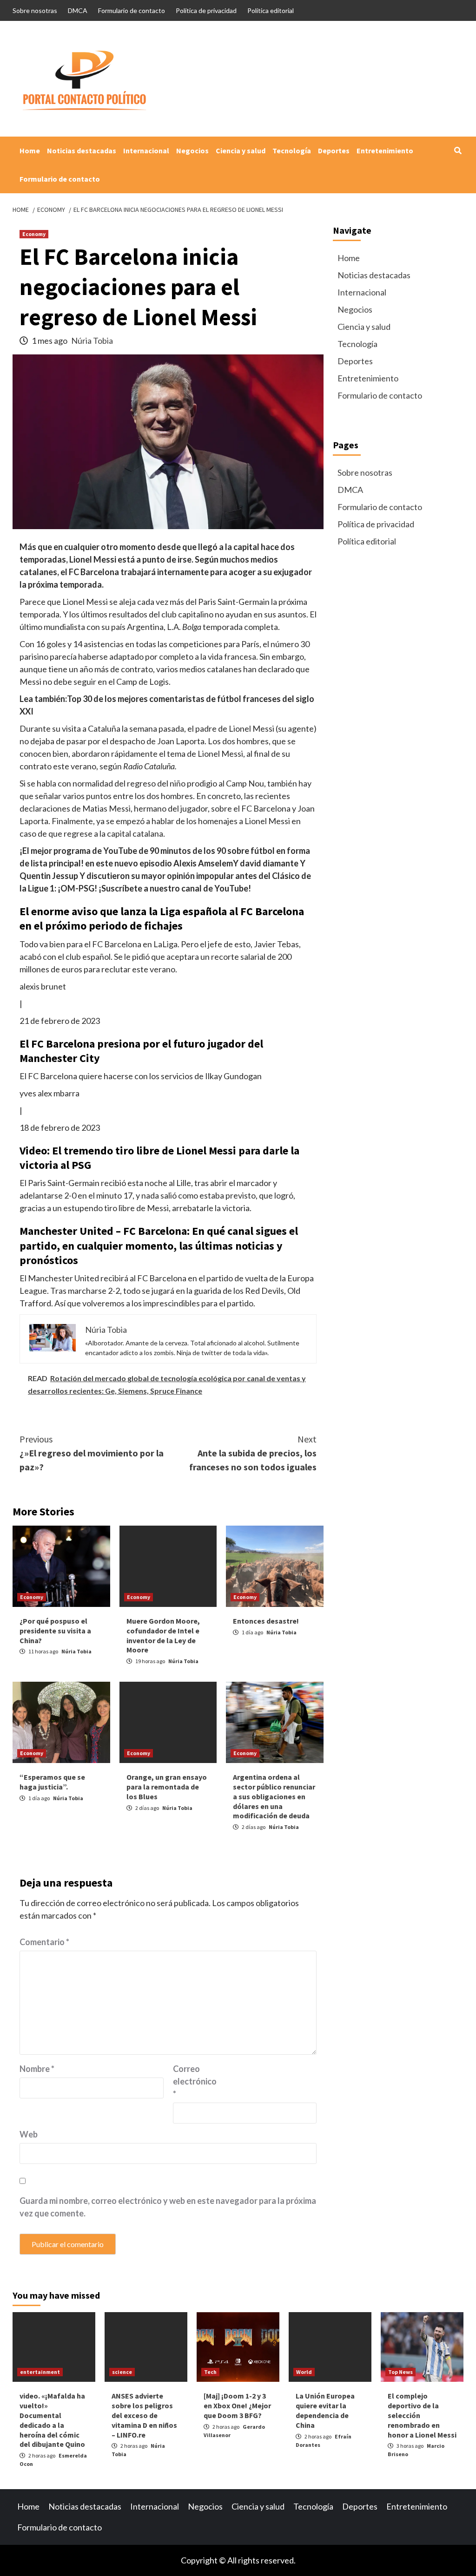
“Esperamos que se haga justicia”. (52, 1782)
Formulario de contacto (132, 10)
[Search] (458, 151)
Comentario (44, 1942)
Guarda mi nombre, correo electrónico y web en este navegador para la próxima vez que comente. (168, 2207)
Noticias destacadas (82, 151)
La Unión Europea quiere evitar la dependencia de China (325, 2410)
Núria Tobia (92, 341)
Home (30, 151)
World (304, 2372)
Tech (210, 2372)
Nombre (37, 2069)
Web (29, 2134)
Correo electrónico (195, 2081)
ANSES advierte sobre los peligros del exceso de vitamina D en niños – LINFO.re (144, 2415)
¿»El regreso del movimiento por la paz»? (92, 1453)
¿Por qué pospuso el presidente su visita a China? (55, 1631)
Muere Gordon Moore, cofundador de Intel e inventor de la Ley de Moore (163, 1635)
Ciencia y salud (241, 151)
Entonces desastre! (266, 1621)
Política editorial (271, 10)
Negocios (192, 151)
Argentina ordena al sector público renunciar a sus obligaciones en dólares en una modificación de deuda (274, 1796)
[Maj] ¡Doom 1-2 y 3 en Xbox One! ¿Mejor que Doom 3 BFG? (237, 2406)
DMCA (78, 10)
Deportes (334, 151)
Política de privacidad (206, 10)
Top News (400, 2372)
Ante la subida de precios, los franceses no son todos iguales (253, 1453)
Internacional (146, 151)
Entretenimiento (385, 151)
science (122, 2372)
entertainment (40, 2372)
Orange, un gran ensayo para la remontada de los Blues (167, 1787)
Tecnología (292, 151)
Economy (34, 234)
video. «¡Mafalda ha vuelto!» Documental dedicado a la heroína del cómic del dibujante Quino (52, 2420)
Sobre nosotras (35, 10)
